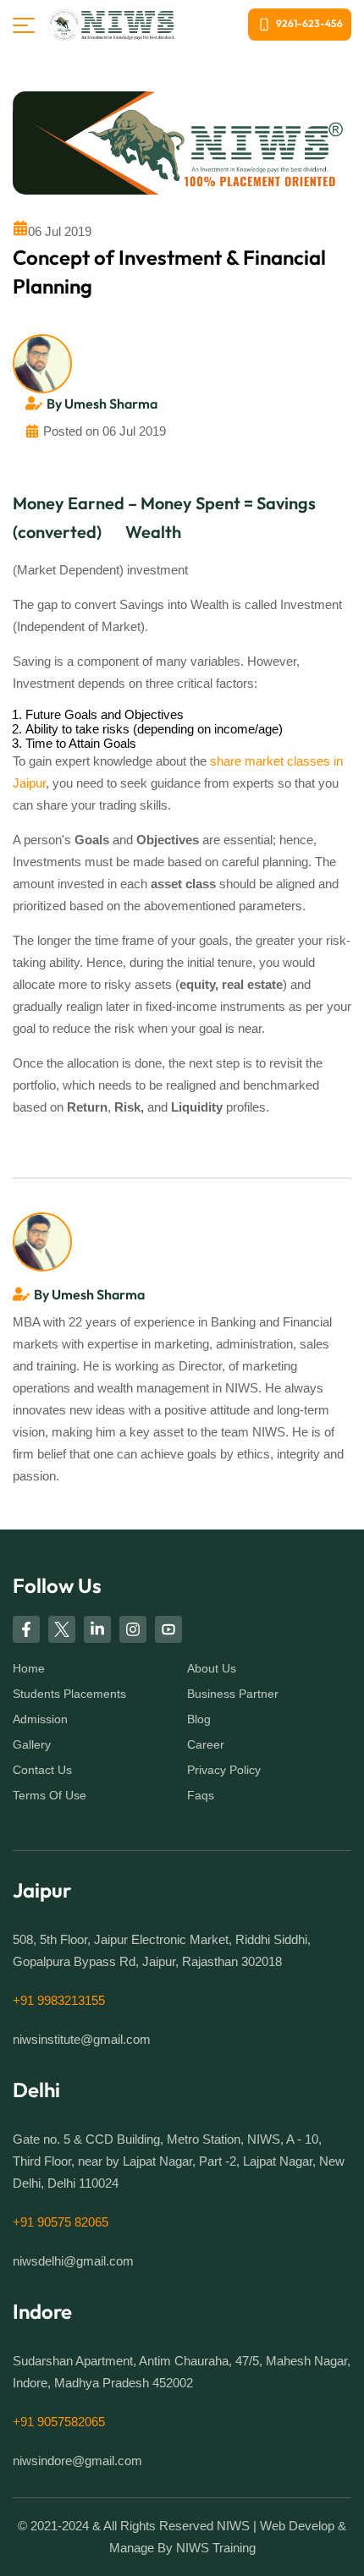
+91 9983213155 (59, 2001)
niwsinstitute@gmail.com (82, 2040)
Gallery (32, 1744)
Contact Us (42, 1770)
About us (212, 1668)
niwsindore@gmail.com (77, 2461)
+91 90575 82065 (61, 2222)
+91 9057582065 (59, 2422)
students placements (69, 1694)
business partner (233, 1694)
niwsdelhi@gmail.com (73, 2261)
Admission (40, 1719)
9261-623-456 (309, 23)
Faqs (201, 1795)
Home (29, 1668)
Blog (199, 1719)
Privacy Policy (224, 1770)
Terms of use (50, 1795)
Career (206, 1744)
